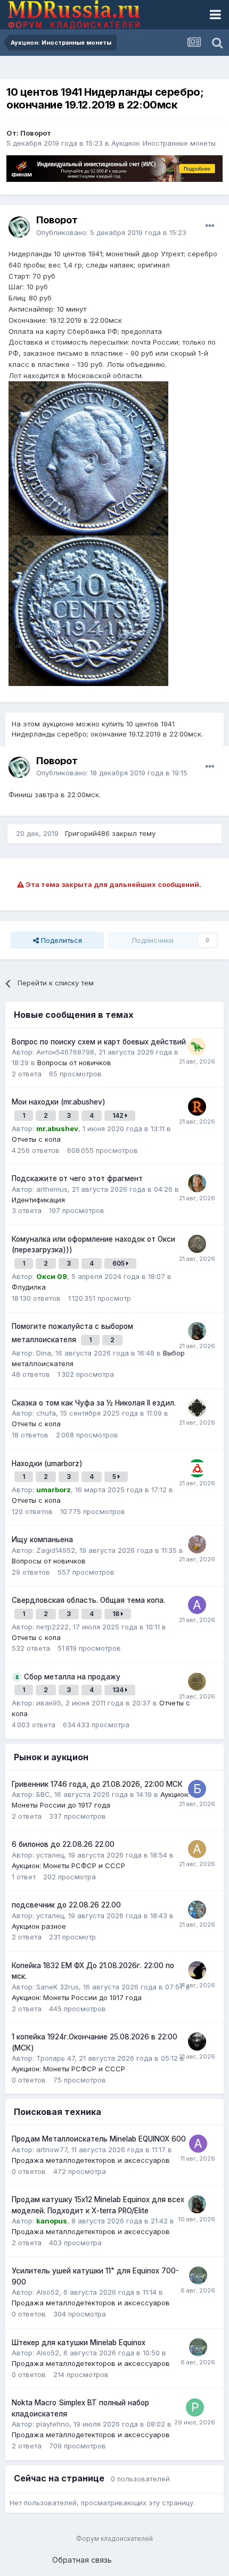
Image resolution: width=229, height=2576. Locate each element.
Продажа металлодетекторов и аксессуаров (91, 2160)
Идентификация (38, 1200)
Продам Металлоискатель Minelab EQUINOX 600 (99, 2139)
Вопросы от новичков (74, 1063)
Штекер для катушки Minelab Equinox (79, 2343)
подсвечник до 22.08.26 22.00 (66, 1905)
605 (119, 1263)
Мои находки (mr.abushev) (59, 1102)
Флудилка (29, 1287)
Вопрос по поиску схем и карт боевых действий (99, 1042)
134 (119, 1690)
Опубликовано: (111, 232)
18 (117, 1614)
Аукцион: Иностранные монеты (163, 143)
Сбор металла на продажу (72, 1677)
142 (119, 1115)
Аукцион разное (39, 1926)
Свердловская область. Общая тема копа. (88, 1600)
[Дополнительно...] (210, 226)
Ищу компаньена (42, 1540)
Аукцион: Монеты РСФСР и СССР (68, 1866)
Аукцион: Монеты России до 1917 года (77, 1997)
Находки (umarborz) (47, 1463)
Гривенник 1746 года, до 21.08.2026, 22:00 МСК (97, 1784)
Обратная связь (82, 2560)
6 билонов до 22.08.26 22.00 (63, 1844)
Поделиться (60, 940)
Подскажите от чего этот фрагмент (77, 1178)
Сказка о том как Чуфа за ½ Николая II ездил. (94, 1403)
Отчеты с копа (36, 1139)
